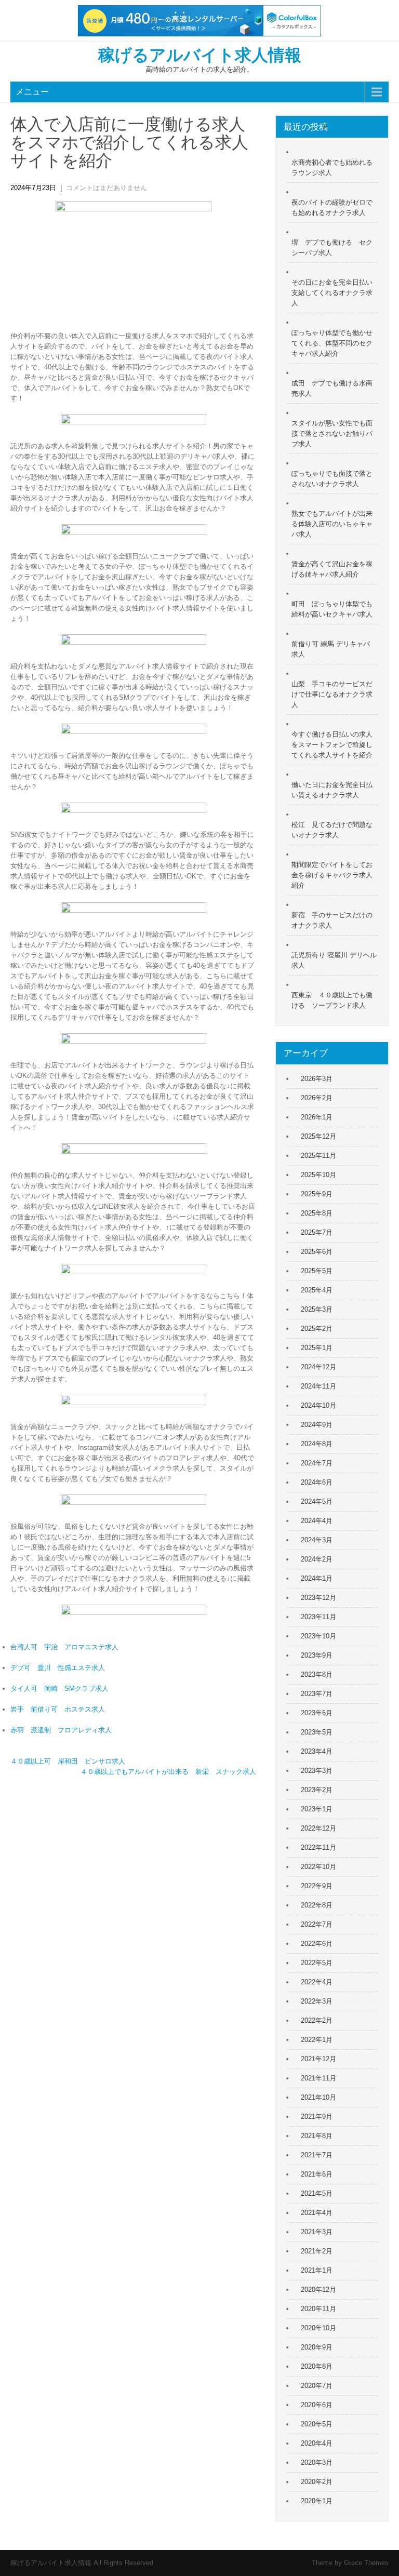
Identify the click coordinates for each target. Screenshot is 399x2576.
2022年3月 (317, 2001)
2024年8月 (317, 1444)
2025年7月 (317, 1232)
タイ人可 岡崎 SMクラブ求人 (59, 1689)
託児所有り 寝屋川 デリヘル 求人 (334, 960)
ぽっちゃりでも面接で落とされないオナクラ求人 (332, 479)
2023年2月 (317, 1790)
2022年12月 (318, 1828)
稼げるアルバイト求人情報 (200, 55)
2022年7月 (317, 1924)
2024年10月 (318, 1405)
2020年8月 (317, 2366)
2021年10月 (318, 2097)
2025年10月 (318, 1175)
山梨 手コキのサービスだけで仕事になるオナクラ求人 (332, 694)
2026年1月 (317, 1117)
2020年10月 (318, 2328)
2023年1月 (317, 1809)
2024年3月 (317, 1540)
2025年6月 (317, 1252)
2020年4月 (317, 2443)
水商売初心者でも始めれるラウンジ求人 (332, 168)
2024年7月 (317, 1463)
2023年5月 (317, 1732)
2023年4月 (317, 1751)
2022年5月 (317, 1963)
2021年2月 (317, 2251)
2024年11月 (318, 1386)
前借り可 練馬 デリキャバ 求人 (331, 649)
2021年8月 (317, 2136)
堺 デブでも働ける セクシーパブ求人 (332, 248)
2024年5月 (317, 1501)
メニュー (32, 92)
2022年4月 (317, 1982)
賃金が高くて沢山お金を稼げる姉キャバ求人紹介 (332, 569)
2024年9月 (317, 1425)
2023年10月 (318, 1636)
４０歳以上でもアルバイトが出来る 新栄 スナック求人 (168, 1772)
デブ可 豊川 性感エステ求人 (58, 1668)
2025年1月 (317, 1348)
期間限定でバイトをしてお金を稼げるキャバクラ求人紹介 (332, 875)
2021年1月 (317, 2270)
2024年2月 (317, 1559)
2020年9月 (317, 2347)
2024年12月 (318, 1367)
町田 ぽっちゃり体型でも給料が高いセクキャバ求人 (332, 609)
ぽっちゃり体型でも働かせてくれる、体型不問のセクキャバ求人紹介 (332, 343)
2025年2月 (317, 1329)
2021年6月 (317, 2174)
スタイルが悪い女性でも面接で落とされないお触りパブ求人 (332, 433)
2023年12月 (318, 1598)
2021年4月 (317, 2213)
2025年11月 (318, 1156)
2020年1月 (317, 2501)
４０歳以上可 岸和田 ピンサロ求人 (68, 1761)
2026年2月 (317, 1098)
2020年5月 (317, 2424)
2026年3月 (317, 1079)
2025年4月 (317, 1290)
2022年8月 (317, 1905)
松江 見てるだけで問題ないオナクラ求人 (332, 830)
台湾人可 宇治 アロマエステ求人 (64, 1647)
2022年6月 (317, 1944)
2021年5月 (317, 2193)
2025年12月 (318, 1136)
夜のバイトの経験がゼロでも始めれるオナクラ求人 (332, 208)
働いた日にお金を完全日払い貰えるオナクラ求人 (332, 790)
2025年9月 (317, 1194)
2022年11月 (318, 1847)
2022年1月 (317, 2040)
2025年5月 (317, 1271)
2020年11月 (318, 2309)
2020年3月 (317, 2462)
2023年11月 (318, 1617)
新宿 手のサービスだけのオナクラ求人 (332, 920)
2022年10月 (318, 1867)
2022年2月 (317, 2020)
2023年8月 (317, 1674)
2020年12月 (318, 2290)
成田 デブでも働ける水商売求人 (332, 388)
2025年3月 (317, 1309)
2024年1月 (317, 1578)
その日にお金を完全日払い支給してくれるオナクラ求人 (332, 293)
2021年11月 (318, 2078)
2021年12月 (318, 2059)
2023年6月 (317, 1713)
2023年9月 (317, 1655)
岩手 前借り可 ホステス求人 (58, 1709)
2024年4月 (317, 1521)
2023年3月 (317, 1771)
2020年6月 (317, 2405)
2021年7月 (317, 2155)
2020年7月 (317, 2386)
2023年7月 (317, 1694)
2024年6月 (317, 1482)
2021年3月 (317, 2232)
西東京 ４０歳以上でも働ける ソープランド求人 (332, 1000)
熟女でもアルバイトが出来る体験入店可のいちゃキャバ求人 (332, 524)
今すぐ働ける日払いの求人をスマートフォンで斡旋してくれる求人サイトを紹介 (332, 745)
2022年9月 (317, 1886)
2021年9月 (317, 2117)
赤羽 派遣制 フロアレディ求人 (61, 1730)
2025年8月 (317, 1213)
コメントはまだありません (107, 188)
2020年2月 (317, 2482)
